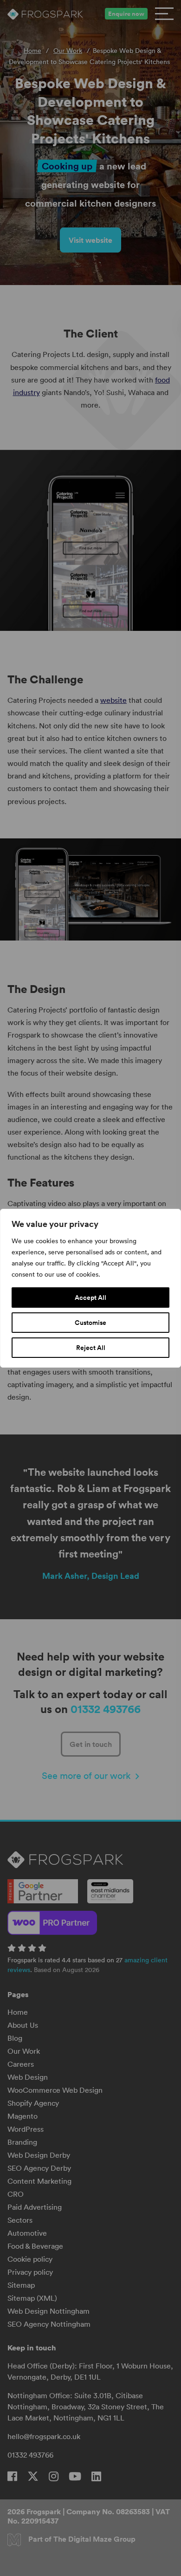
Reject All (91, 1348)
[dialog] (90, 1288)
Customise (90, 1323)
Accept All (90, 1298)
